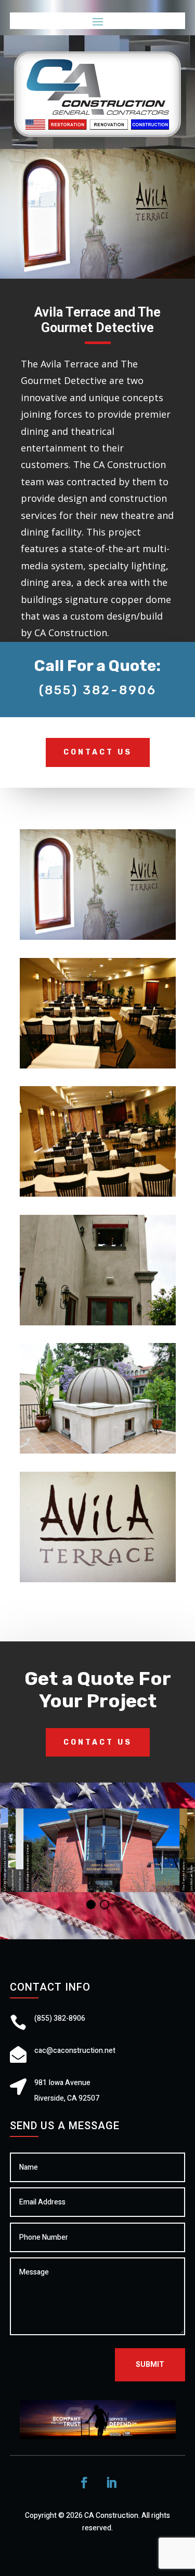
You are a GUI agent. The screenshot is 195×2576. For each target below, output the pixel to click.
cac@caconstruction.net (75, 2051)
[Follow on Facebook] (84, 2483)
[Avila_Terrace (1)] (98, 940)
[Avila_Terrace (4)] (98, 1196)
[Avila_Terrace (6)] (98, 1453)
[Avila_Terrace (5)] (98, 1325)
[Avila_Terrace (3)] (98, 1068)
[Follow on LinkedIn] (111, 2483)
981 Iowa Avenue (62, 2083)
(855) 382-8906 (98, 690)
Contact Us (98, 752)
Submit (150, 2365)
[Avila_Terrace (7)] (98, 1582)
